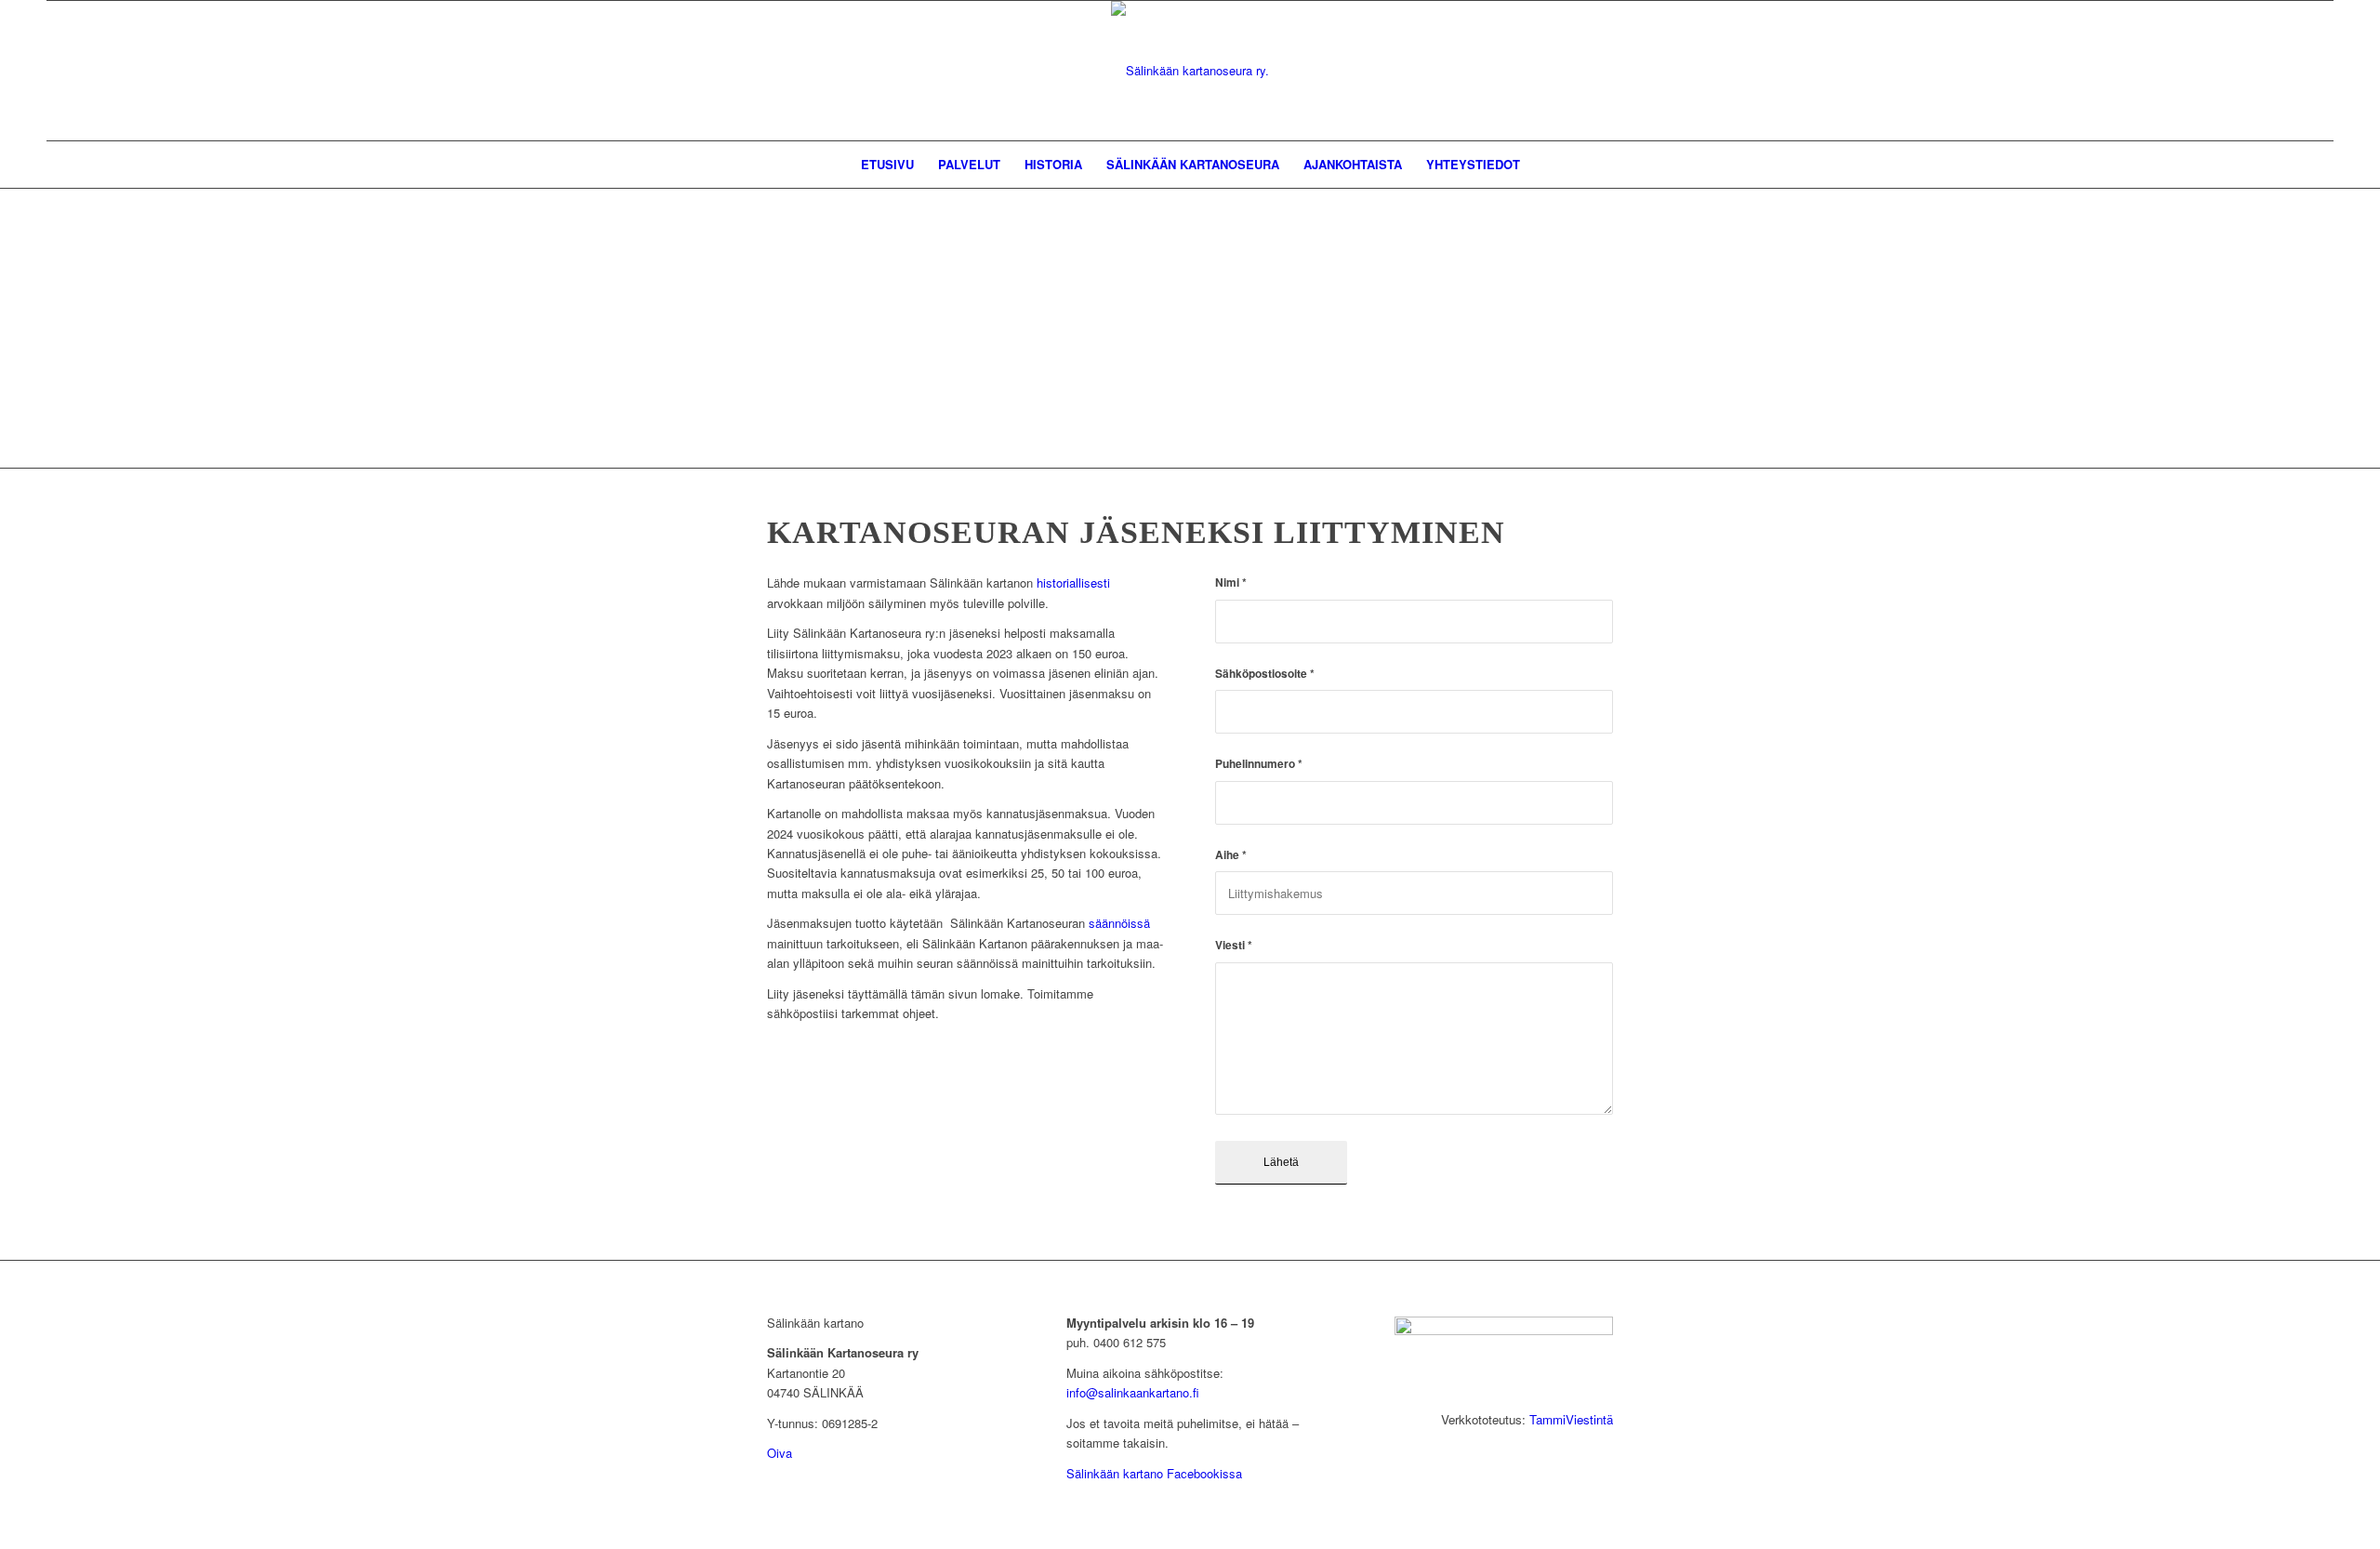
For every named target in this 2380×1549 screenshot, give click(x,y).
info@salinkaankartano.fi (1133, 1392)
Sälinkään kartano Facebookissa (1154, 1473)
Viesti (1234, 945)
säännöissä (1119, 923)
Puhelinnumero (1259, 764)
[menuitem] (887, 165)
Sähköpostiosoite (1265, 674)
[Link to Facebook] (1571, 71)
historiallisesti (1073, 583)
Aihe (1231, 855)
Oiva (780, 1453)
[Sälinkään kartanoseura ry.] (1190, 71)
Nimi (1231, 583)
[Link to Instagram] (1599, 71)
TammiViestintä (1571, 1419)
